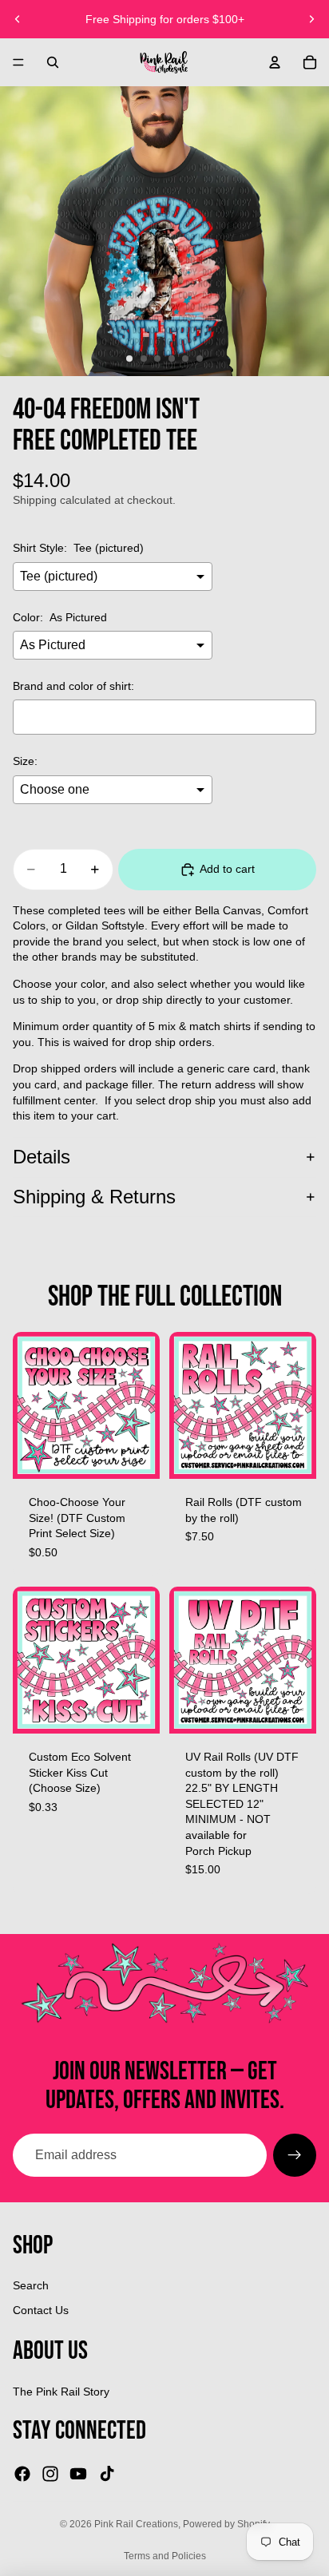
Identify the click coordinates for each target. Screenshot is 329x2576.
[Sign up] (295, 2155)
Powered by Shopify (226, 2524)
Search (31, 2285)
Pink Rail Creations (136, 2524)
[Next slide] (311, 19)
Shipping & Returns (94, 1197)
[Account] (275, 62)
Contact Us (41, 2310)
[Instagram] (50, 2474)
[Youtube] (78, 2474)
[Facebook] (22, 2474)
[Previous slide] (18, 19)
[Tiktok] (107, 2474)
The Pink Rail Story (61, 2392)
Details (42, 1157)
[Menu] (18, 62)
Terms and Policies (165, 2556)
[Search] (53, 62)
